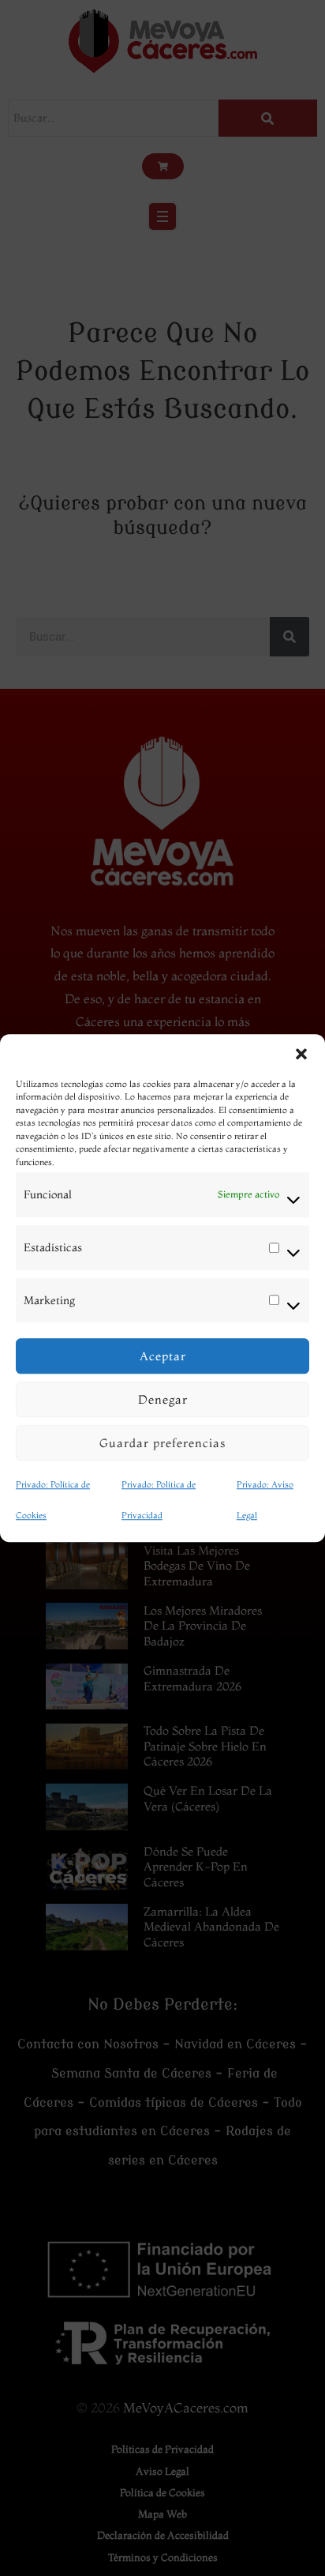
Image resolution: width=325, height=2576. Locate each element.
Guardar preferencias (162, 1443)
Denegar (163, 1399)
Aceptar (163, 1356)
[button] (301, 1054)
